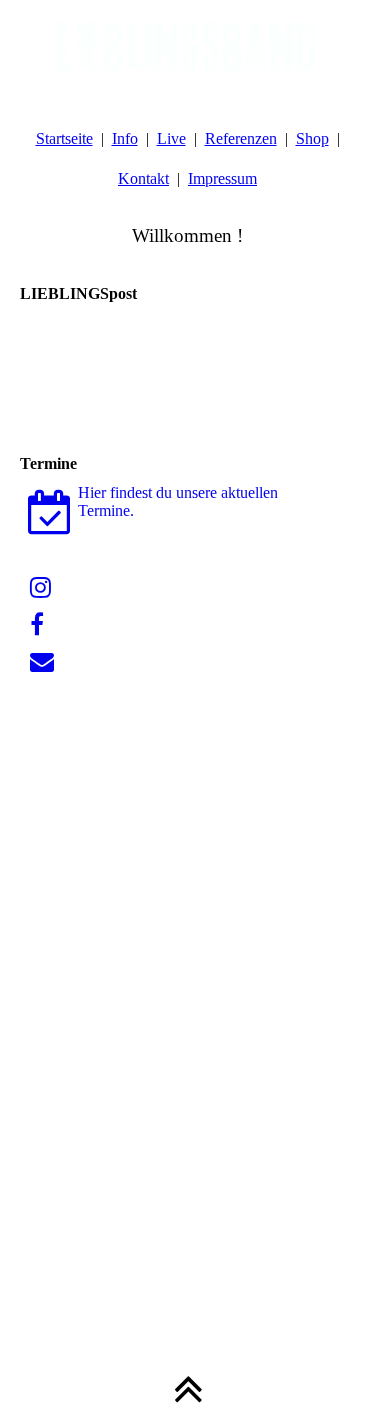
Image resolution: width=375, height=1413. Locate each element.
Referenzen (241, 138)
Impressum (222, 178)
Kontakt (143, 178)
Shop (312, 138)
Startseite (64, 138)
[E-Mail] (42, 662)
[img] (187, 50)
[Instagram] (40, 588)
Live (171, 138)
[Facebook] (37, 625)
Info (125, 138)
